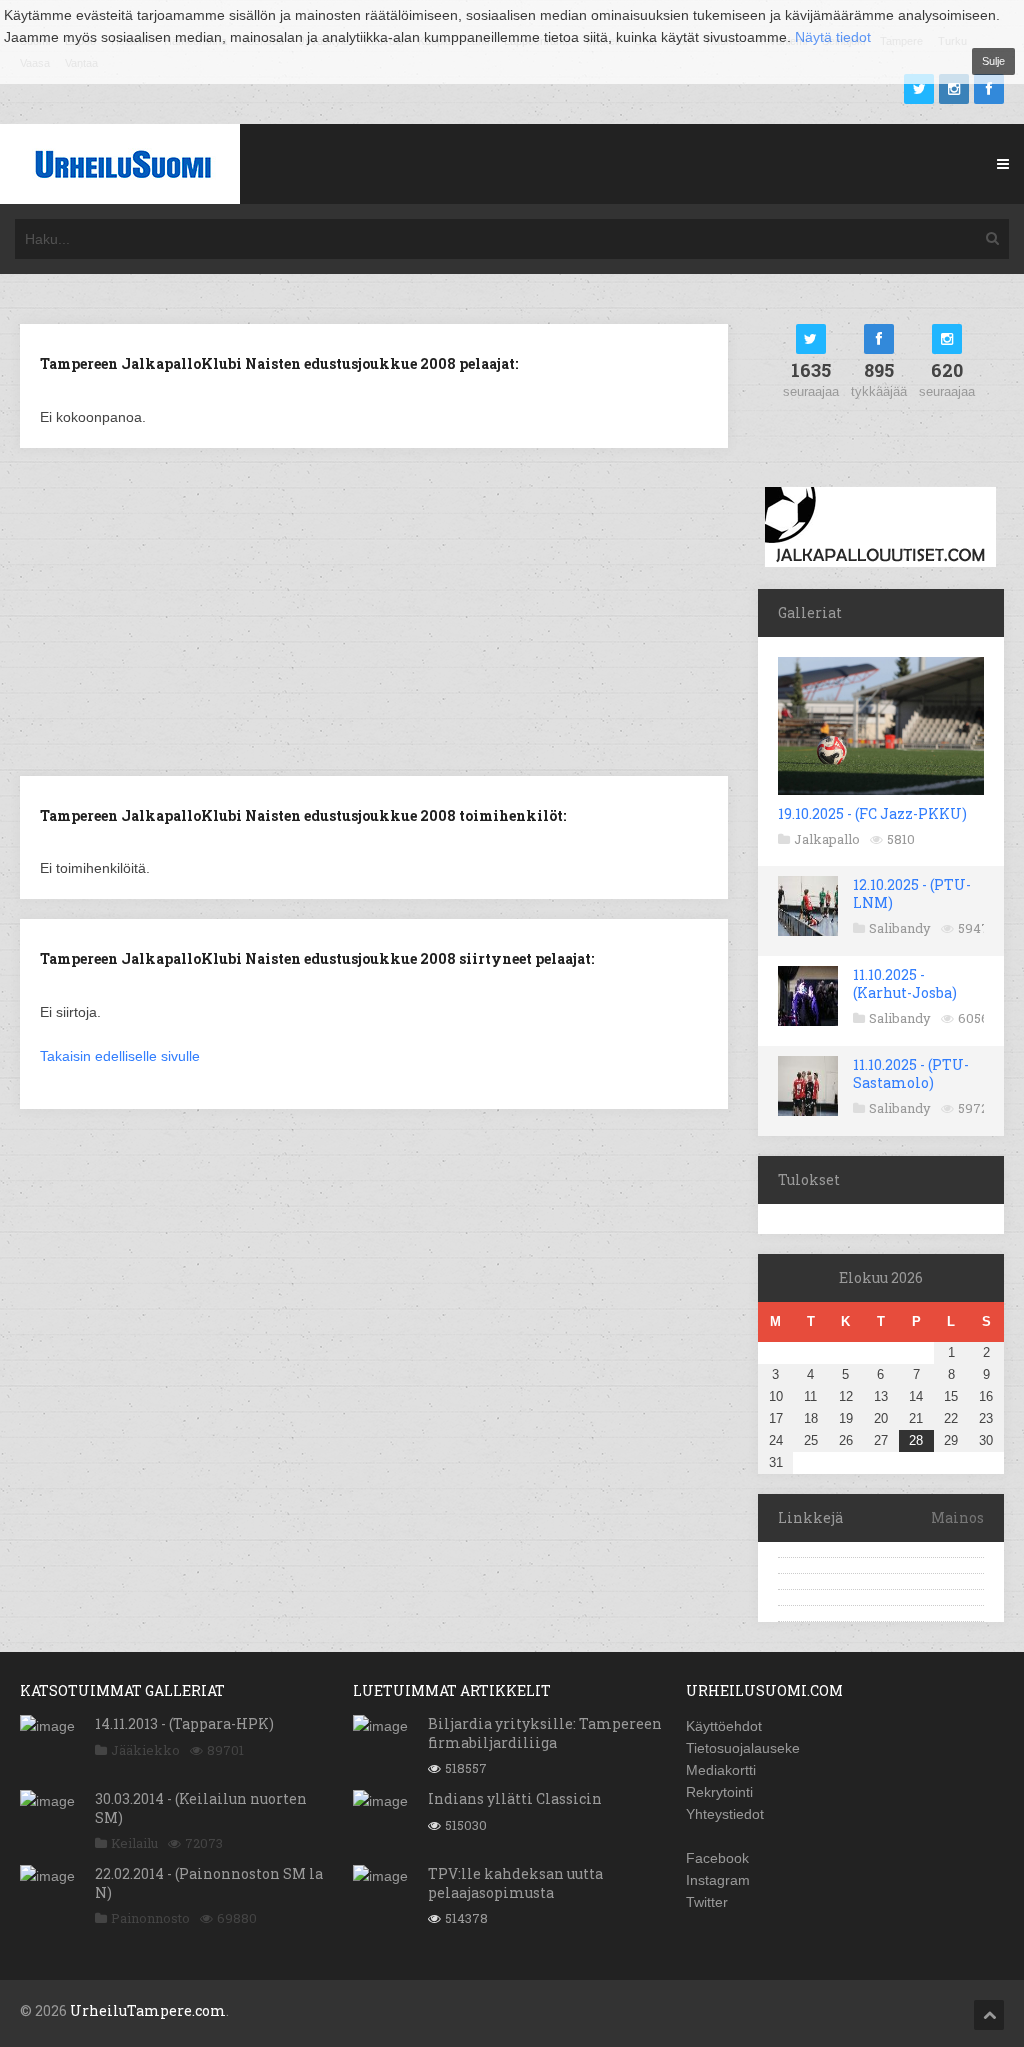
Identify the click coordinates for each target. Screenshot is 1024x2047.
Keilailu (134, 1843)
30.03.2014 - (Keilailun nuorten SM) (201, 1807)
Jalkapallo (827, 839)
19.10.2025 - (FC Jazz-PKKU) (872, 813)
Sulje (993, 61)
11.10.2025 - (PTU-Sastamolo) (911, 1073)
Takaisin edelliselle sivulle (120, 1056)
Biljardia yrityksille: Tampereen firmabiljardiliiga (545, 1732)
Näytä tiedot (833, 37)
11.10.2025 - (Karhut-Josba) (905, 983)
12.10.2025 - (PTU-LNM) (912, 893)
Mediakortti (721, 1770)
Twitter (707, 1902)
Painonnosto (150, 1918)
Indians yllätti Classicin (515, 1798)
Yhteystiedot (725, 1814)
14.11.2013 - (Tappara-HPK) (184, 1723)
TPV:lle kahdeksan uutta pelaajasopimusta (515, 1882)
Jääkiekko (145, 1750)
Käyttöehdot (724, 1726)
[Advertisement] (374, 610)
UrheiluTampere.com (148, 2010)
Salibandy (900, 928)
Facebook (717, 1858)
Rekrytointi (719, 1792)
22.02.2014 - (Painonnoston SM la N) (209, 1882)
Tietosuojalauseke (743, 1748)
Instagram (718, 1880)
